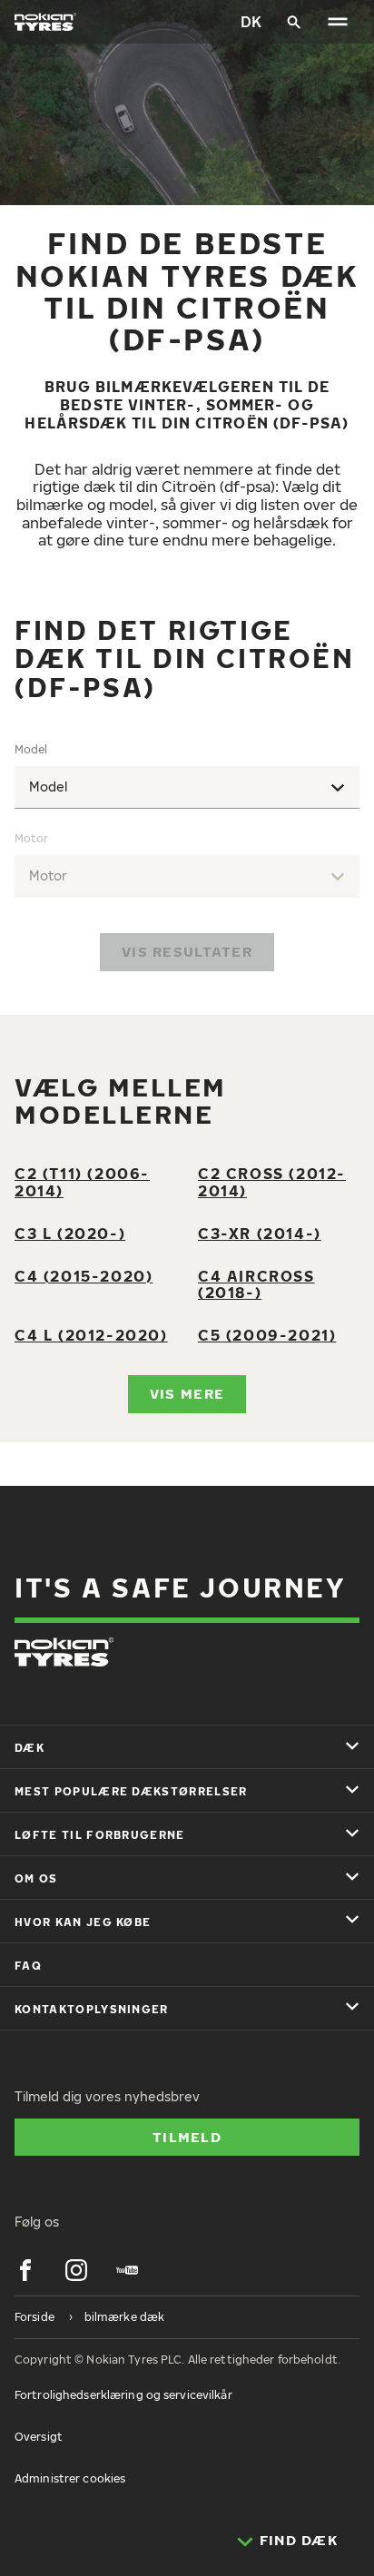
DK (251, 22)
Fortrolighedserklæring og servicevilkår (123, 2395)
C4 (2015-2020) (84, 1276)
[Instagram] (76, 2270)
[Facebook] (25, 2270)
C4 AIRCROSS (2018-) (256, 1285)
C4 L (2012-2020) (91, 1335)
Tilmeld (187, 2137)
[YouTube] (127, 2270)
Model (31, 749)
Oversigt (39, 2437)
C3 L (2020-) (70, 1234)
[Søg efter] (294, 22)
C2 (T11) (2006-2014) (82, 1182)
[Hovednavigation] (338, 22)
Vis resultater (187, 951)
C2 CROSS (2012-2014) (272, 1182)
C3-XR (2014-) (260, 1234)
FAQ (28, 1966)
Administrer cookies (70, 2478)
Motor (31, 838)
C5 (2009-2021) (267, 1335)
